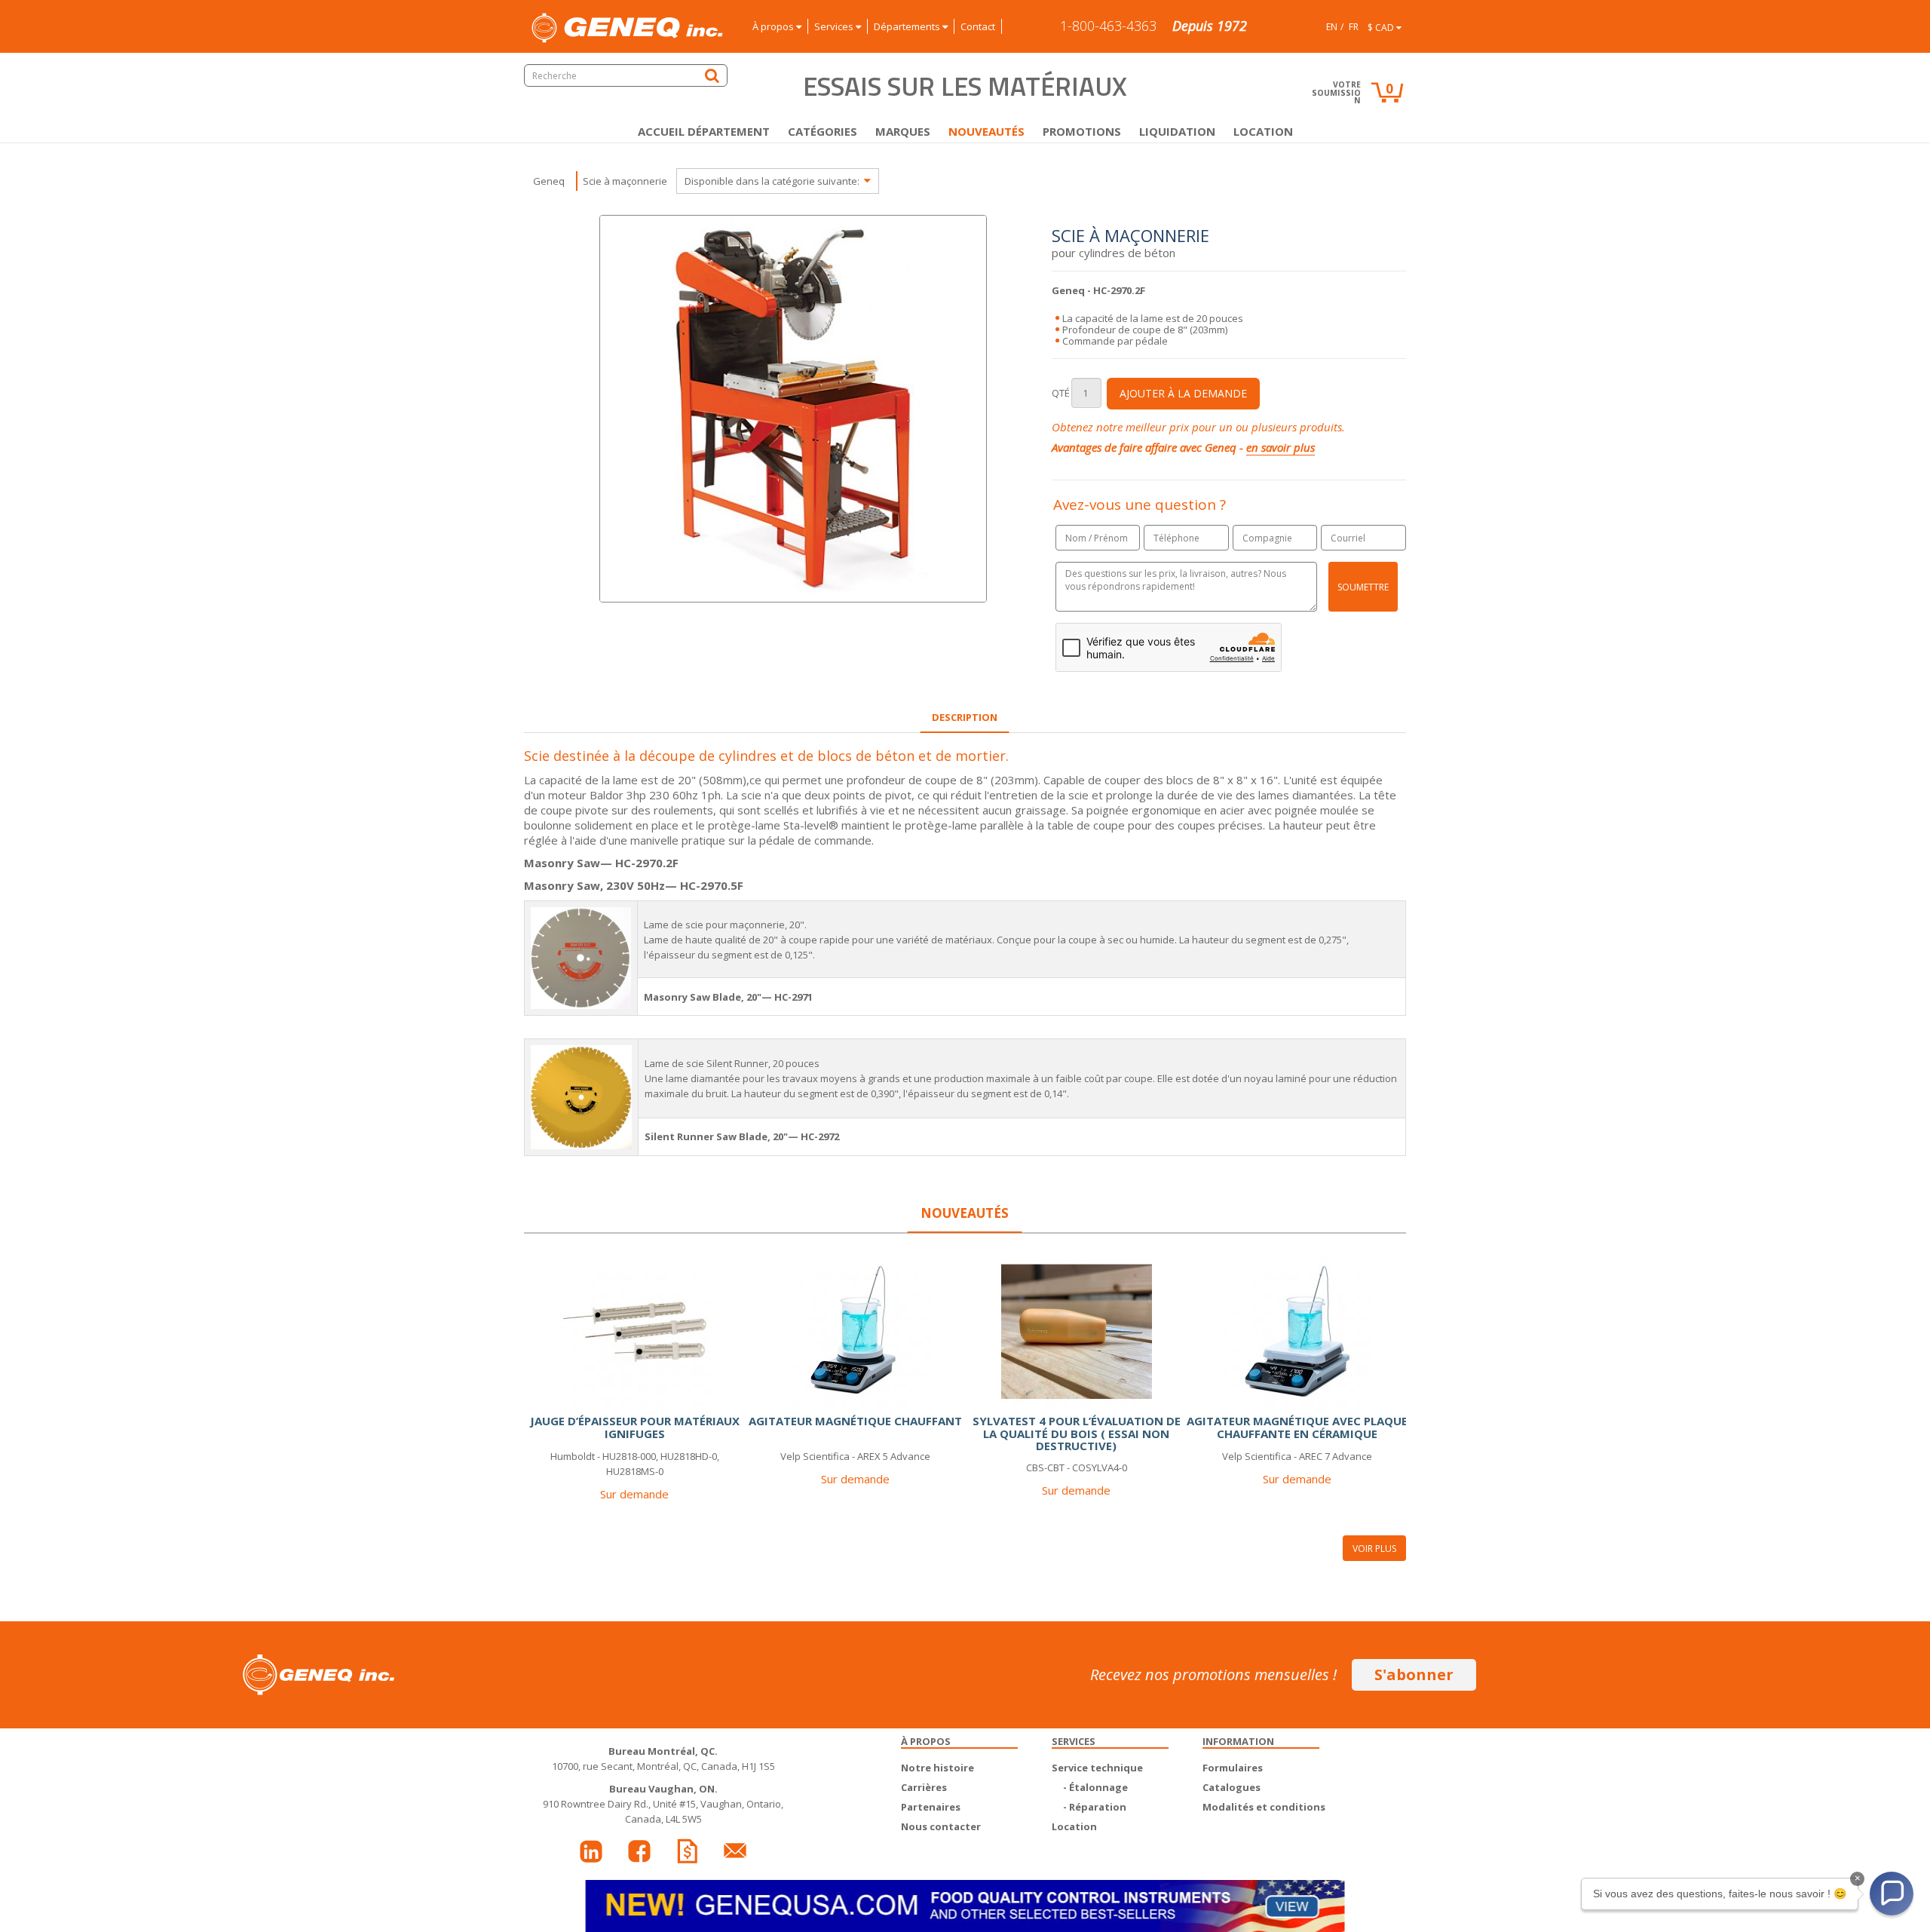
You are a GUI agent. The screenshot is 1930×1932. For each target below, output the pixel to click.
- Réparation (1095, 1807)
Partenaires (931, 1807)
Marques (903, 131)
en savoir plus (1281, 447)
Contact (978, 26)
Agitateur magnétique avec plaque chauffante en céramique (1297, 1427)
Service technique (1097, 1768)
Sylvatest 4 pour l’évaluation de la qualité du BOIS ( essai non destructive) (1077, 1433)
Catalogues (1232, 1787)
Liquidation (1177, 131)
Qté (1061, 393)
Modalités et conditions (1264, 1807)
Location (1263, 131)
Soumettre (1363, 587)
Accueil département (704, 131)
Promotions (1082, 131)
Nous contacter (941, 1826)
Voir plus (1374, 1549)
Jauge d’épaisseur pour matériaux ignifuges (635, 1427)
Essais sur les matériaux (965, 86)
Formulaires (1233, 1768)
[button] (1892, 1894)
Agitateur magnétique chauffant (855, 1421)
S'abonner (1414, 1674)
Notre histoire (937, 1768)
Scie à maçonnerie (625, 181)
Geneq (549, 181)
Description (965, 717)
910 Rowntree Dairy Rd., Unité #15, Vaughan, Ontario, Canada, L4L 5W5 (663, 1804)
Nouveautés (986, 131)
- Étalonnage (1095, 1787)
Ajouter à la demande (1183, 393)
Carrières (924, 1787)
